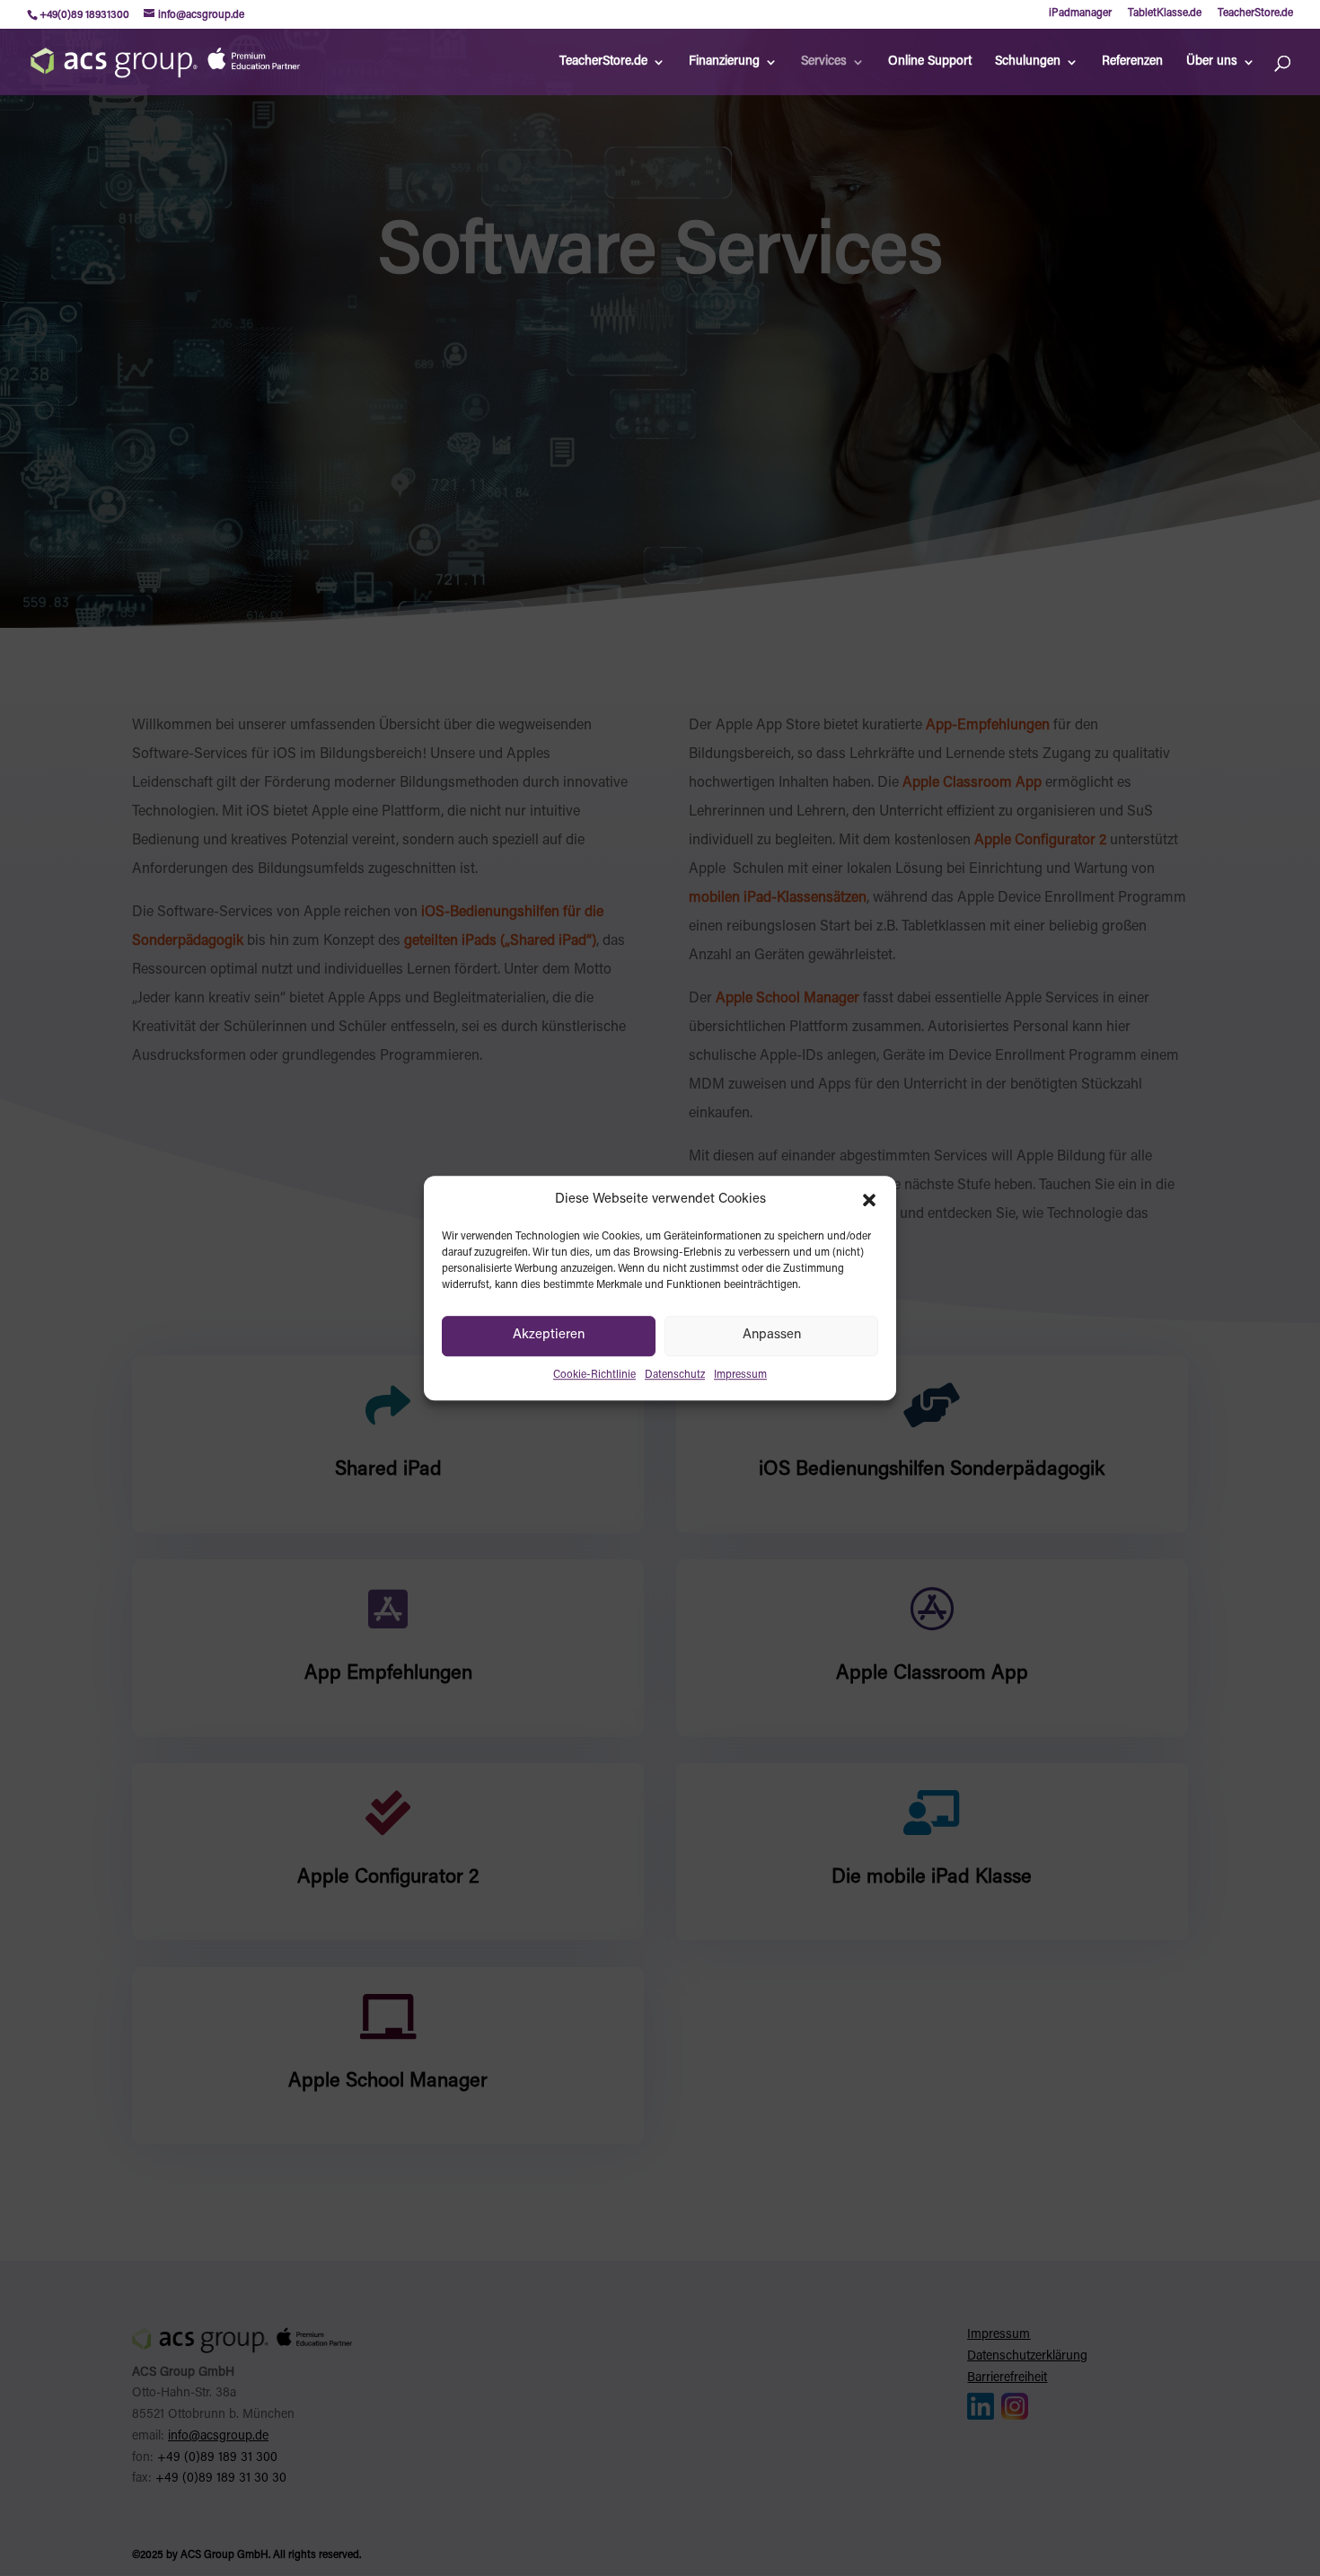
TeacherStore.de (1255, 13)
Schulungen (1028, 62)
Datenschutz (675, 1375)
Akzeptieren (549, 1336)
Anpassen (772, 1336)
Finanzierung (724, 62)
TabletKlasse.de (1165, 13)
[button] (869, 1200)
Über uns (1212, 62)
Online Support (930, 62)
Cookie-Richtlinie (594, 1375)
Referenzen (1132, 62)
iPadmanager (1080, 13)
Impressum (740, 1375)
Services (824, 62)
